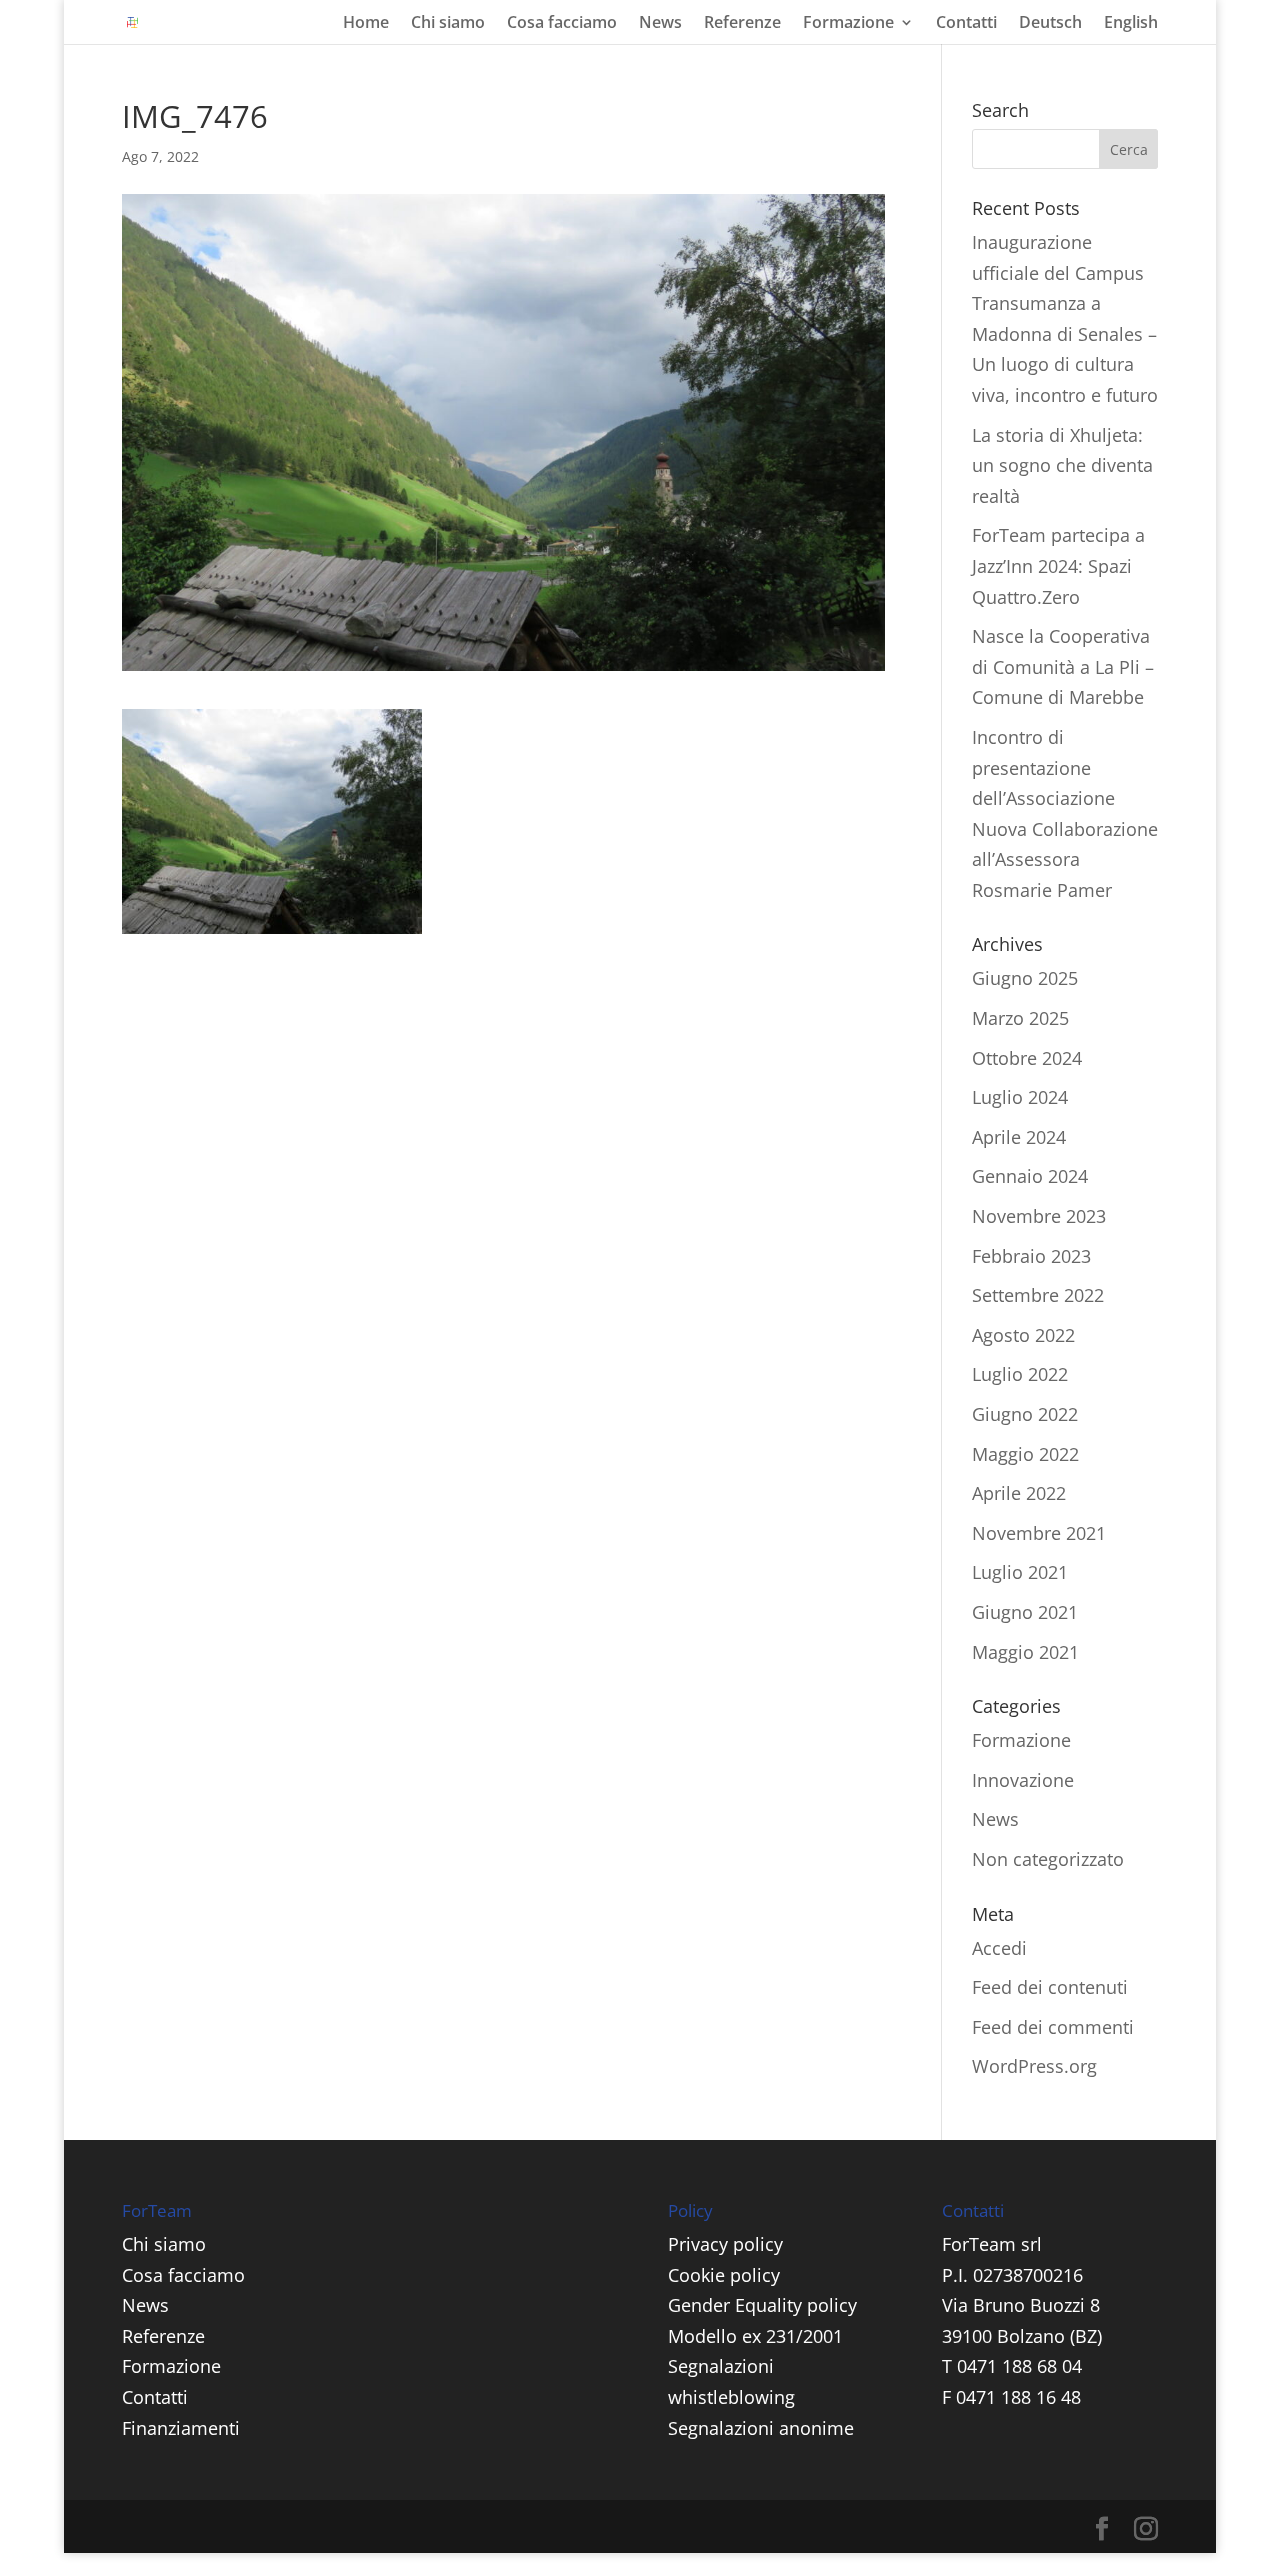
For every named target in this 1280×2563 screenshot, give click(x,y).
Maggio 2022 (1025, 1454)
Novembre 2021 (1039, 1533)
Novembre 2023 (1039, 1216)
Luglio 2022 (1020, 1374)
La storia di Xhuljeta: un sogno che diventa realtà (1062, 465)
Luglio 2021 (1020, 1572)
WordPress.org (1034, 2066)
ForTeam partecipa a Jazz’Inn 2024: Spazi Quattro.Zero (1058, 565)
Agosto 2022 (1023, 1335)
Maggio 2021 (1025, 1652)
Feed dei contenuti (1050, 1987)
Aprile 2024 (1019, 1137)
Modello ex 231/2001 (755, 2336)
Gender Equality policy (762, 2305)
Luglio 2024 (1020, 1097)
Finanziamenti (181, 2428)
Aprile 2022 (1019, 1493)
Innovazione (1023, 1780)
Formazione (848, 24)
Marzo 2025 (1020, 1018)
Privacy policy (725, 2244)
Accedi (999, 1948)
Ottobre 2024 (1027, 1058)
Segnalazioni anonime (761, 2428)
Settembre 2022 (1038, 1295)
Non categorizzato (1048, 1859)
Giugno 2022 (1025, 1414)
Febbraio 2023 (1031, 1256)
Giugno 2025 (1025, 978)
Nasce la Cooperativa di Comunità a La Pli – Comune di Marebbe (1063, 666)
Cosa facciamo (562, 24)
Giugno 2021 (1025, 1612)
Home (366, 24)
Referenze (742, 24)
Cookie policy (724, 2275)
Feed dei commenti (1053, 2027)
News (660, 24)
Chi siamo (448, 24)
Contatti (966, 24)
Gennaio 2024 (1030, 1176)
